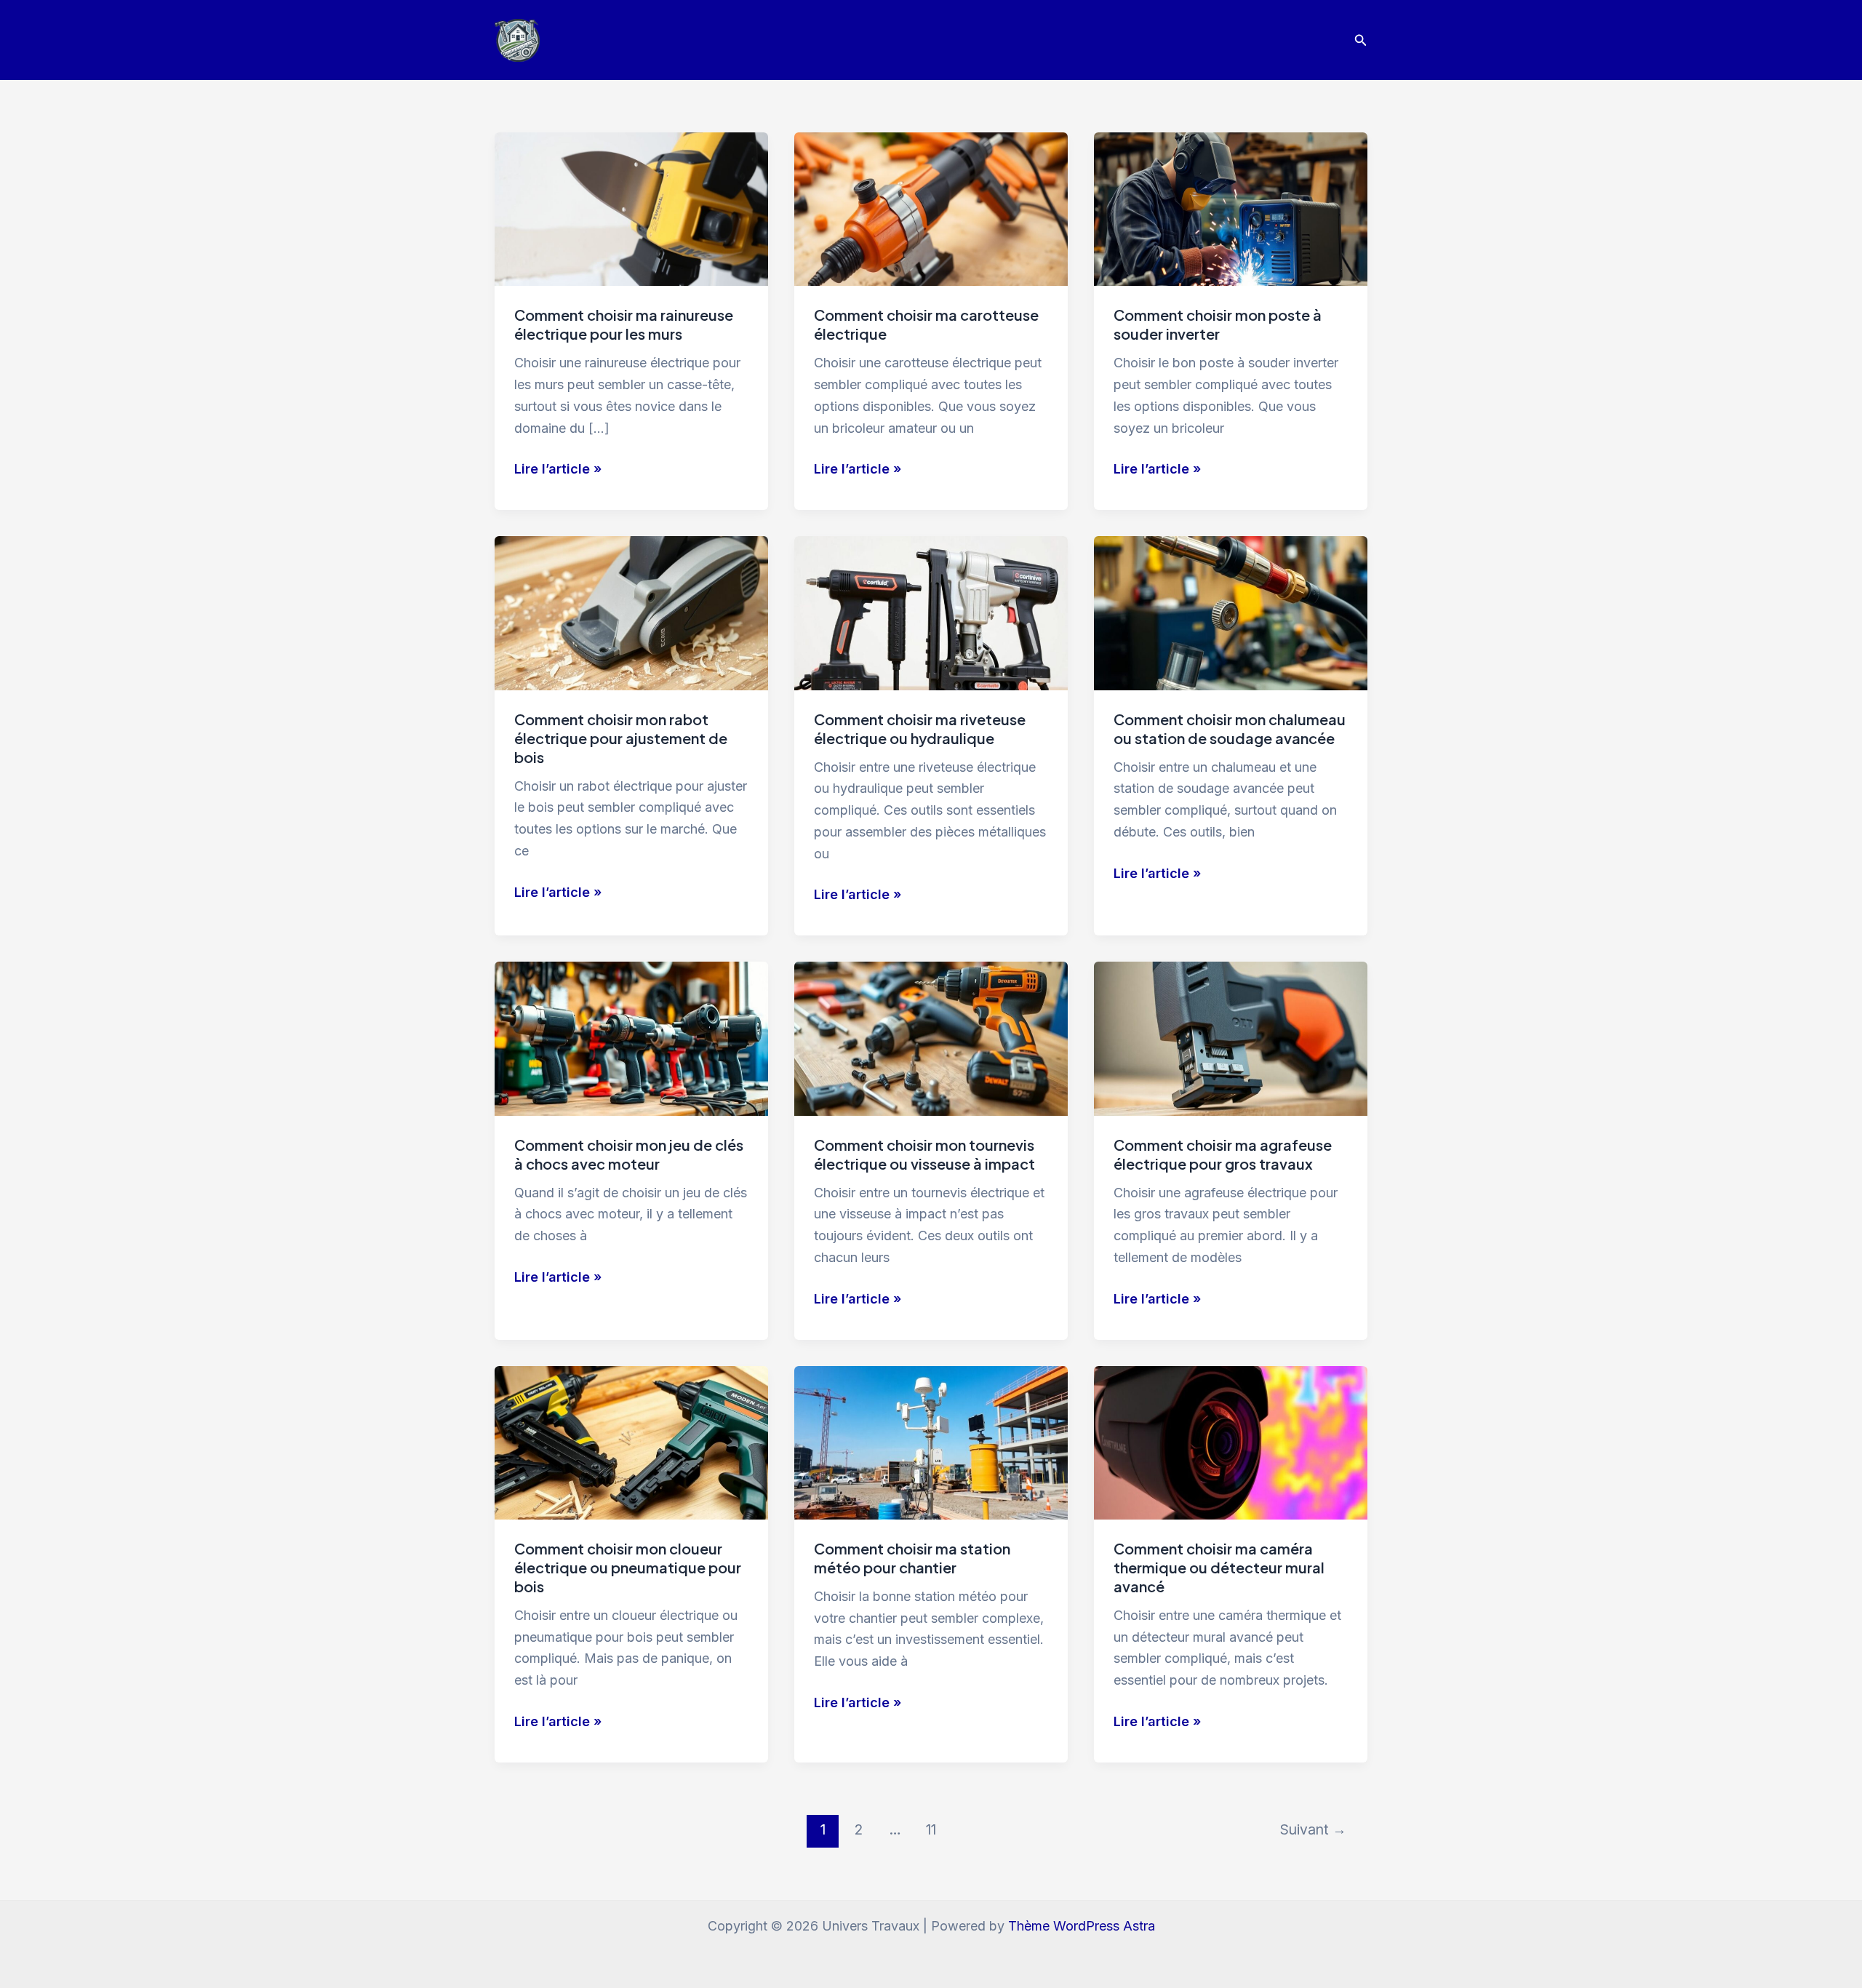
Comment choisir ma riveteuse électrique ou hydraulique (920, 728)
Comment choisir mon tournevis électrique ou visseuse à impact (924, 1154)
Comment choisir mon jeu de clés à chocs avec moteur (629, 1154)
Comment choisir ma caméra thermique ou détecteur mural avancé (1219, 1567)
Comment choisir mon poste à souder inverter (1218, 324)
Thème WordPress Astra (1082, 1926)
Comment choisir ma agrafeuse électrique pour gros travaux (1223, 1154)
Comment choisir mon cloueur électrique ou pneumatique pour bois (628, 1567)
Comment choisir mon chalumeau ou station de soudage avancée (1230, 728)
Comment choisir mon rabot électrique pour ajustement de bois (621, 738)
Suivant (1313, 1829)
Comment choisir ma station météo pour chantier (912, 1558)
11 (931, 1829)
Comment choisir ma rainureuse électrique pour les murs (624, 324)
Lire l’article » (558, 470)
